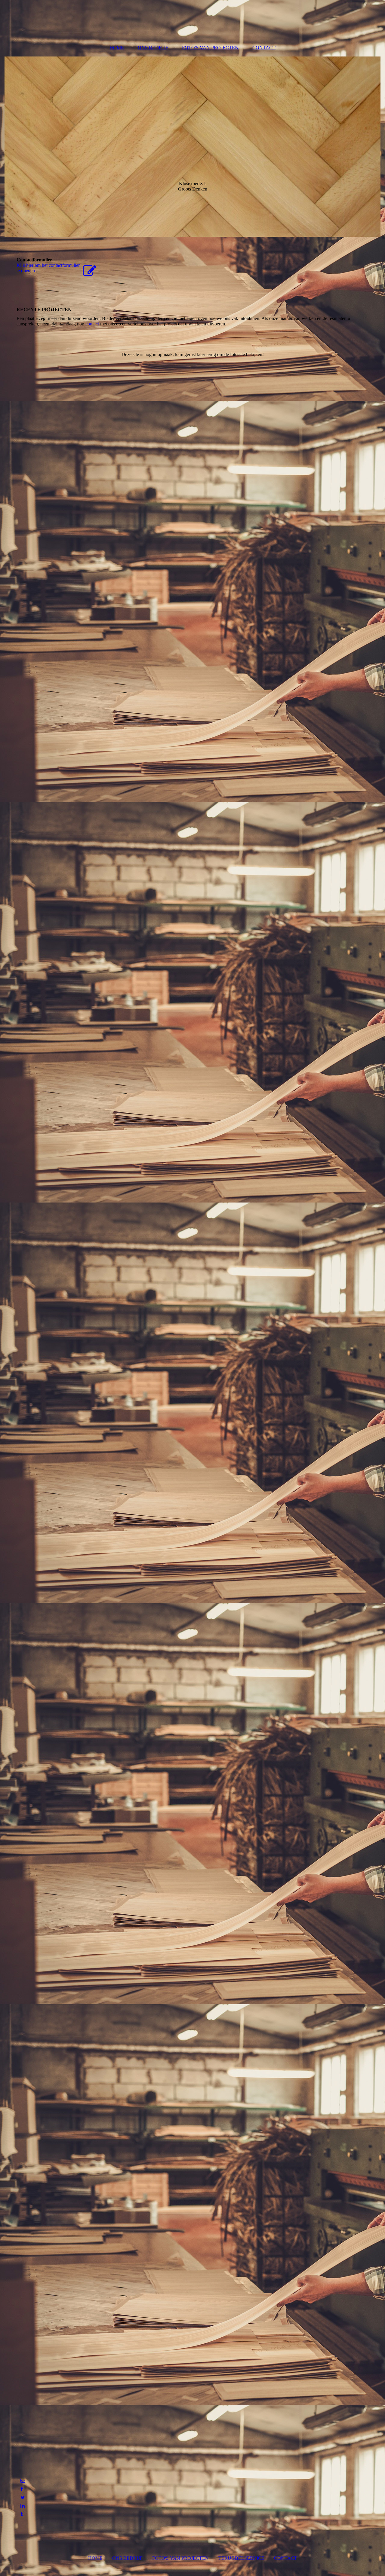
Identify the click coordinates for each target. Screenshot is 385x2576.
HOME (117, 48)
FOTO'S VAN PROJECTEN (210, 48)
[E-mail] (22, 2481)
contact (92, 324)
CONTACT (264, 48)
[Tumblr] (21, 2514)
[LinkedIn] (22, 2506)
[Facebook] (21, 2489)
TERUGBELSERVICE (241, 2558)
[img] (192, 147)
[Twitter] (22, 2497)
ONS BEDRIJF (153, 48)
